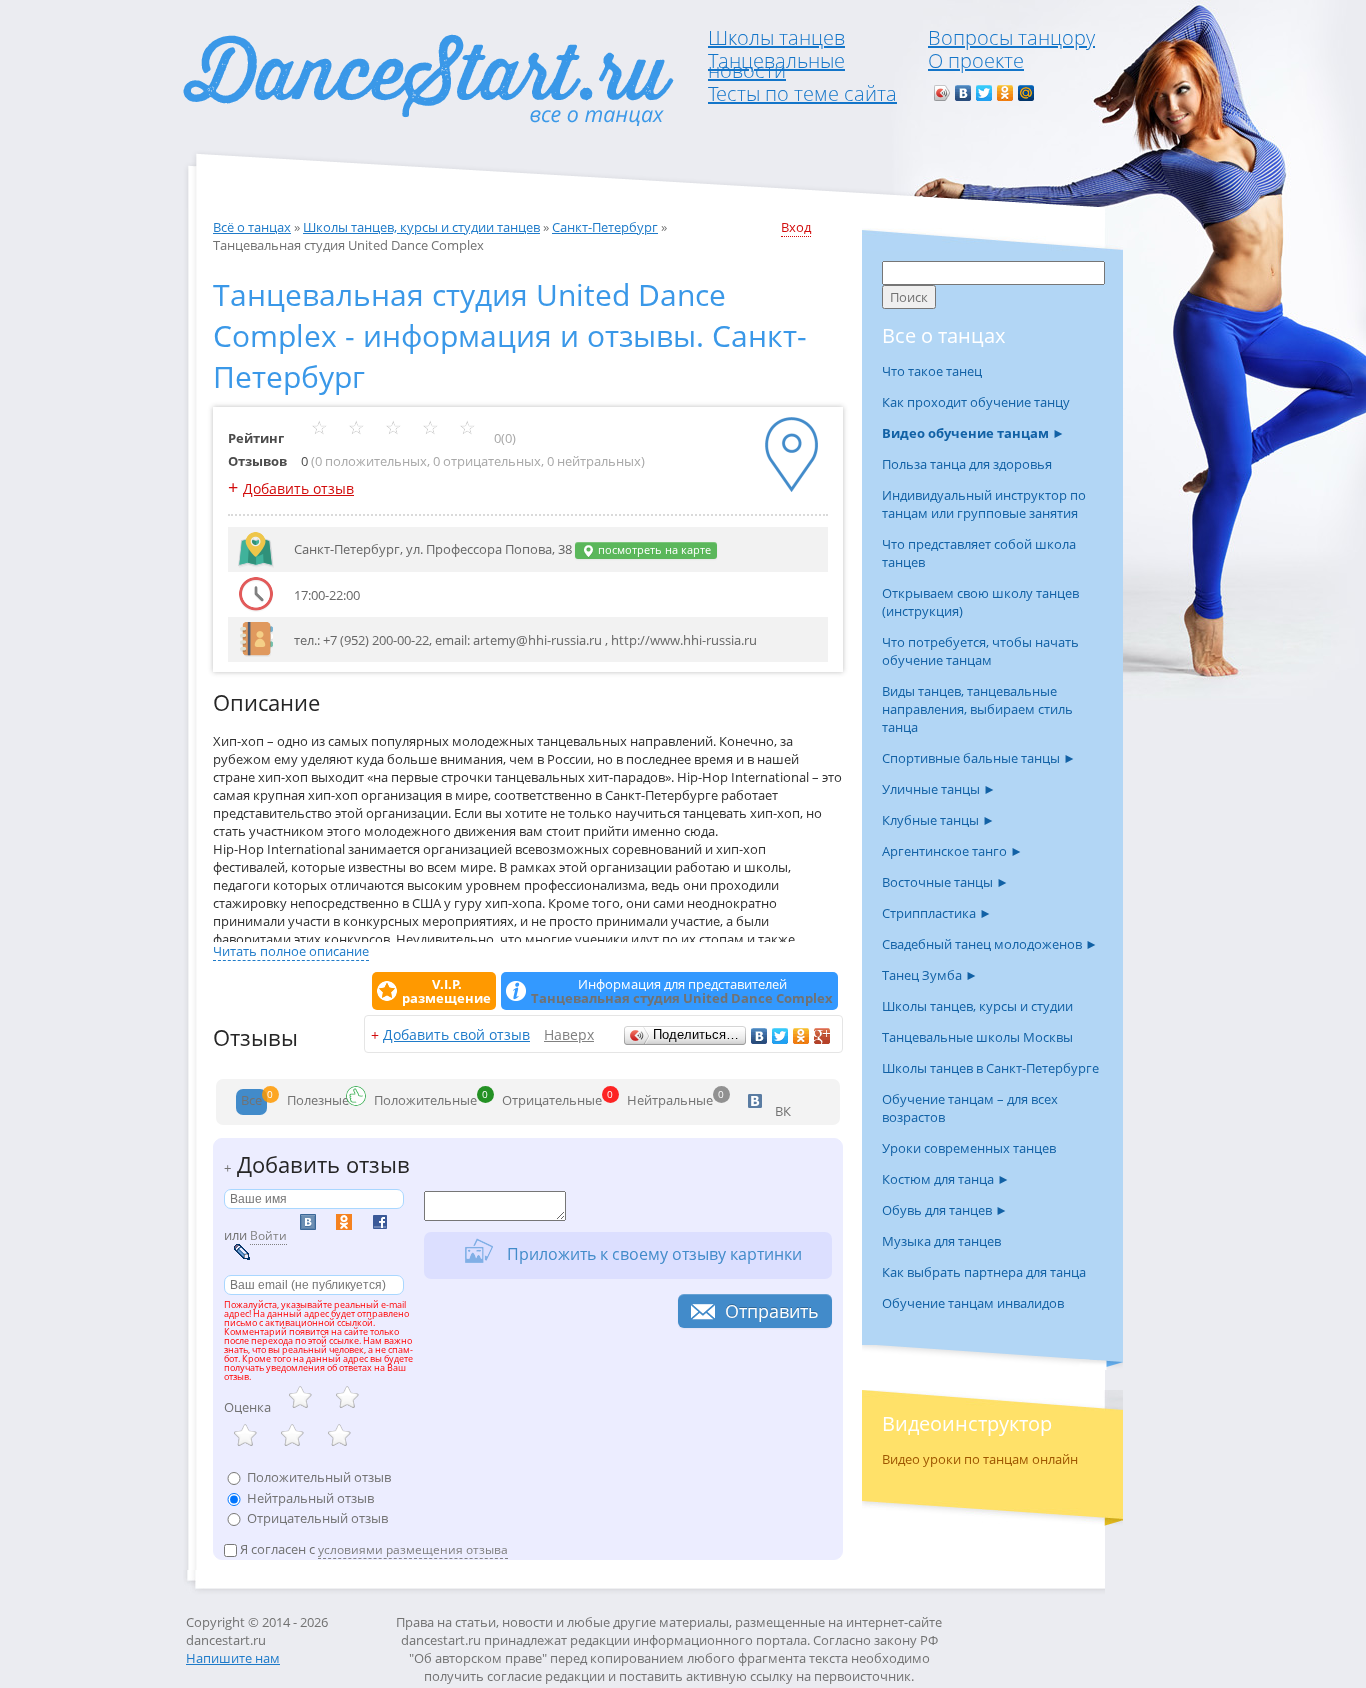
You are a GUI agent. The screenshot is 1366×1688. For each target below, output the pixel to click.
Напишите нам (233, 1658)
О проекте (976, 60)
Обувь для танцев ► (945, 1210)
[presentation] (251, 1102)
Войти (268, 1235)
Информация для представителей (682, 991)
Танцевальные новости (776, 65)
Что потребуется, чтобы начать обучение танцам (980, 651)
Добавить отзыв (298, 488)
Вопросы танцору (1011, 37)
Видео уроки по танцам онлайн (980, 1459)
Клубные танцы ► (938, 820)
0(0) (503, 438)
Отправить (772, 1311)
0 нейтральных (594, 461)
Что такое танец (932, 371)
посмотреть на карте (653, 550)
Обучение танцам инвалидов (973, 1303)
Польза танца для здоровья (967, 464)
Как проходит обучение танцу (976, 402)
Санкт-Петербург (605, 227)
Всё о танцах (252, 227)
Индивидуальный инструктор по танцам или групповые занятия (984, 504)
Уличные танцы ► (939, 789)
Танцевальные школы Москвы (977, 1037)
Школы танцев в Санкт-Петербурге (990, 1068)
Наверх (569, 1034)
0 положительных (371, 461)
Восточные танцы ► (945, 882)
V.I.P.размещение (446, 991)
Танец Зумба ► (930, 975)
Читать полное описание (291, 951)
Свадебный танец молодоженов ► (990, 944)
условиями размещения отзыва (413, 1549)
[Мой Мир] (1026, 93)
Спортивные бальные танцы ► (979, 758)
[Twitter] (984, 93)
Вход (796, 227)
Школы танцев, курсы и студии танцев (421, 227)
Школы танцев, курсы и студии (977, 1006)
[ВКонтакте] (963, 93)
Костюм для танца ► (946, 1179)
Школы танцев (776, 37)
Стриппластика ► (937, 913)
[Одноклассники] (1005, 93)
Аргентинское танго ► (952, 851)
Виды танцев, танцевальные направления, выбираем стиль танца (977, 709)
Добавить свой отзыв (456, 1034)
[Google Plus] (822, 1036)
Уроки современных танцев (969, 1148)
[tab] (251, 1102)
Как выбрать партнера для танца (984, 1272)
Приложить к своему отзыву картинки (652, 1253)
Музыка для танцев (941, 1241)
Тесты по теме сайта (802, 93)
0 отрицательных (487, 461)
